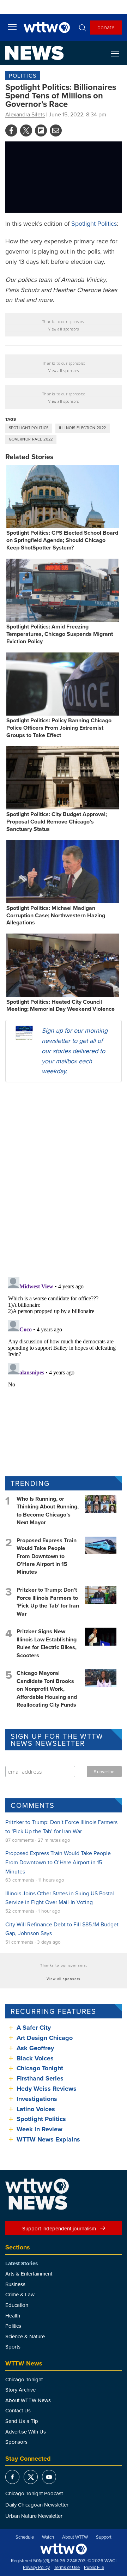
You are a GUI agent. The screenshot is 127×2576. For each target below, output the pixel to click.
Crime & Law (20, 2294)
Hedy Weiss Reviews (47, 2089)
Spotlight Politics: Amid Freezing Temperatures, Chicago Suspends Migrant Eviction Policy (60, 634)
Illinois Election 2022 (83, 428)
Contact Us (18, 2410)
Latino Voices (36, 2109)
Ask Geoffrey (35, 2048)
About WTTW (75, 2537)
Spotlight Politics (94, 223)
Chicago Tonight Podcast (34, 2493)
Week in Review (40, 2129)
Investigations (37, 2099)
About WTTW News (28, 2400)
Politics (23, 75)
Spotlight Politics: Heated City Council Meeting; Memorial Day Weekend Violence (61, 1006)
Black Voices (35, 2058)
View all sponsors (64, 329)
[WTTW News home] (34, 53)
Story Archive (20, 2390)
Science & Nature (25, 2336)
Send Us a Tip (22, 2421)
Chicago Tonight (40, 2068)
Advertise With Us (26, 2432)
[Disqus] (64, 1179)
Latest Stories (22, 2264)
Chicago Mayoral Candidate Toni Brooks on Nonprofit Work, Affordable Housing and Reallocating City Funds (47, 1689)
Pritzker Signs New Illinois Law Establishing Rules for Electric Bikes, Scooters (47, 1643)
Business (15, 2284)
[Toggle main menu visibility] (12, 26)
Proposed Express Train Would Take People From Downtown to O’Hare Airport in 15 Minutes (47, 1556)
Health (13, 2316)
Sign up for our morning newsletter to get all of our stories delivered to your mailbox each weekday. (75, 1051)
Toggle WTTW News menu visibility (119, 53)
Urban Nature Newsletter (34, 2516)
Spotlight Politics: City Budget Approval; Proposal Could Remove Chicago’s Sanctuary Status (57, 822)
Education (17, 2305)
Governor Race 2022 (31, 439)
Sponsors (16, 2442)
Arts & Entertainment (29, 2274)
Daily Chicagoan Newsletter (37, 2505)
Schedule (25, 2537)
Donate (106, 27)
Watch (48, 2537)
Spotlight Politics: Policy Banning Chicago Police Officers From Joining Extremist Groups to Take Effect (59, 728)
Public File (94, 2568)
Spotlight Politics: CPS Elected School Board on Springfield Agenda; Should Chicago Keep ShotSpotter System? (62, 540)
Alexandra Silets (25, 114)
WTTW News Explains (49, 2139)
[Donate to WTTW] (64, 2549)
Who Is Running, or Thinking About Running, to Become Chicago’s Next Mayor (48, 1511)
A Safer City (34, 2028)
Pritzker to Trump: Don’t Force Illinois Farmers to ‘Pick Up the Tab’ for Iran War (48, 1602)
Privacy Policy (36, 2568)
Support (104, 2537)
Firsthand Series (40, 2078)
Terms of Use (67, 2568)
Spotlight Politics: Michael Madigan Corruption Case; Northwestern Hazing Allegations (56, 915)
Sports (13, 2347)
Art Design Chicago (45, 2038)
